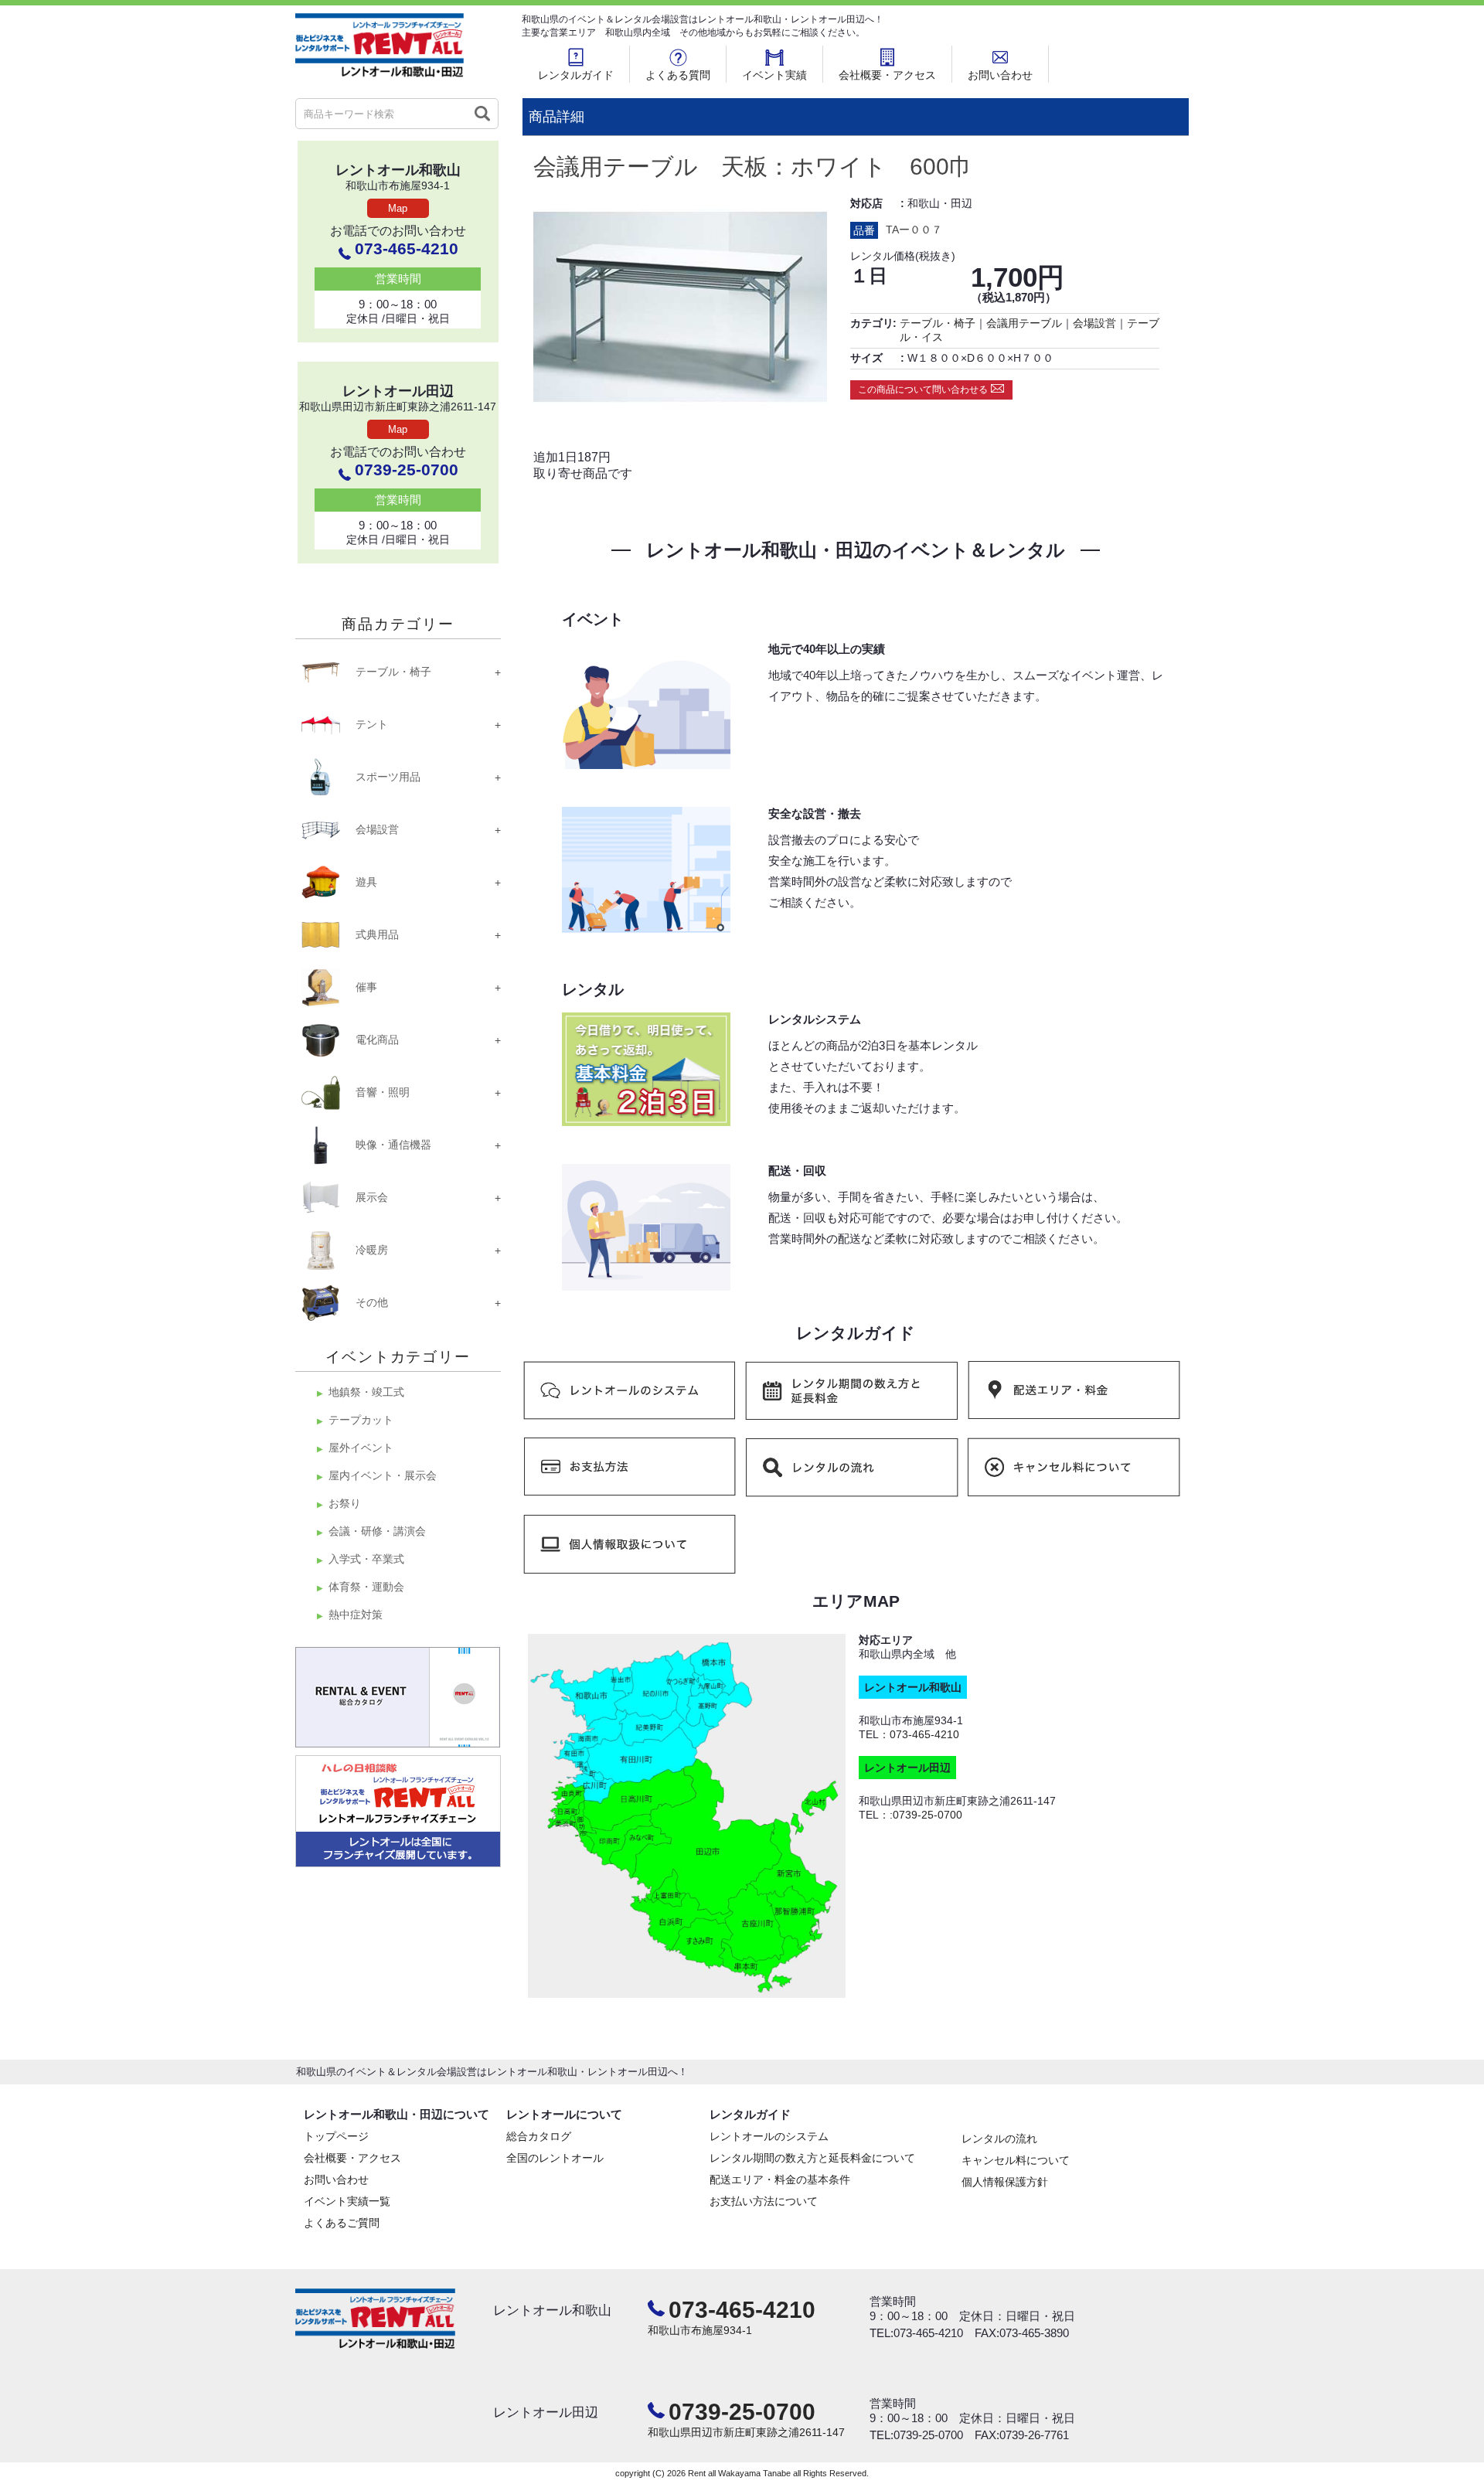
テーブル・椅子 (938, 323)
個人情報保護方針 (1005, 2182)
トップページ (336, 2136)
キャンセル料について (1016, 2160)
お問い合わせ (1000, 75)
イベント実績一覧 (347, 2201)
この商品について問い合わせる (923, 390)
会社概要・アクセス (887, 75)
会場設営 (1094, 323)
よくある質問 (678, 75)
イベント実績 (774, 75)
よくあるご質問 (342, 2223)
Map (398, 208)
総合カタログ (539, 2136)
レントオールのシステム (769, 2136)
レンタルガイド (576, 75)
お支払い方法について (764, 2201)
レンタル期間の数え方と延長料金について (812, 2158)
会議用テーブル (1024, 323)
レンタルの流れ (999, 2139)
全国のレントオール (555, 2158)
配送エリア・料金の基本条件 (780, 2179)
